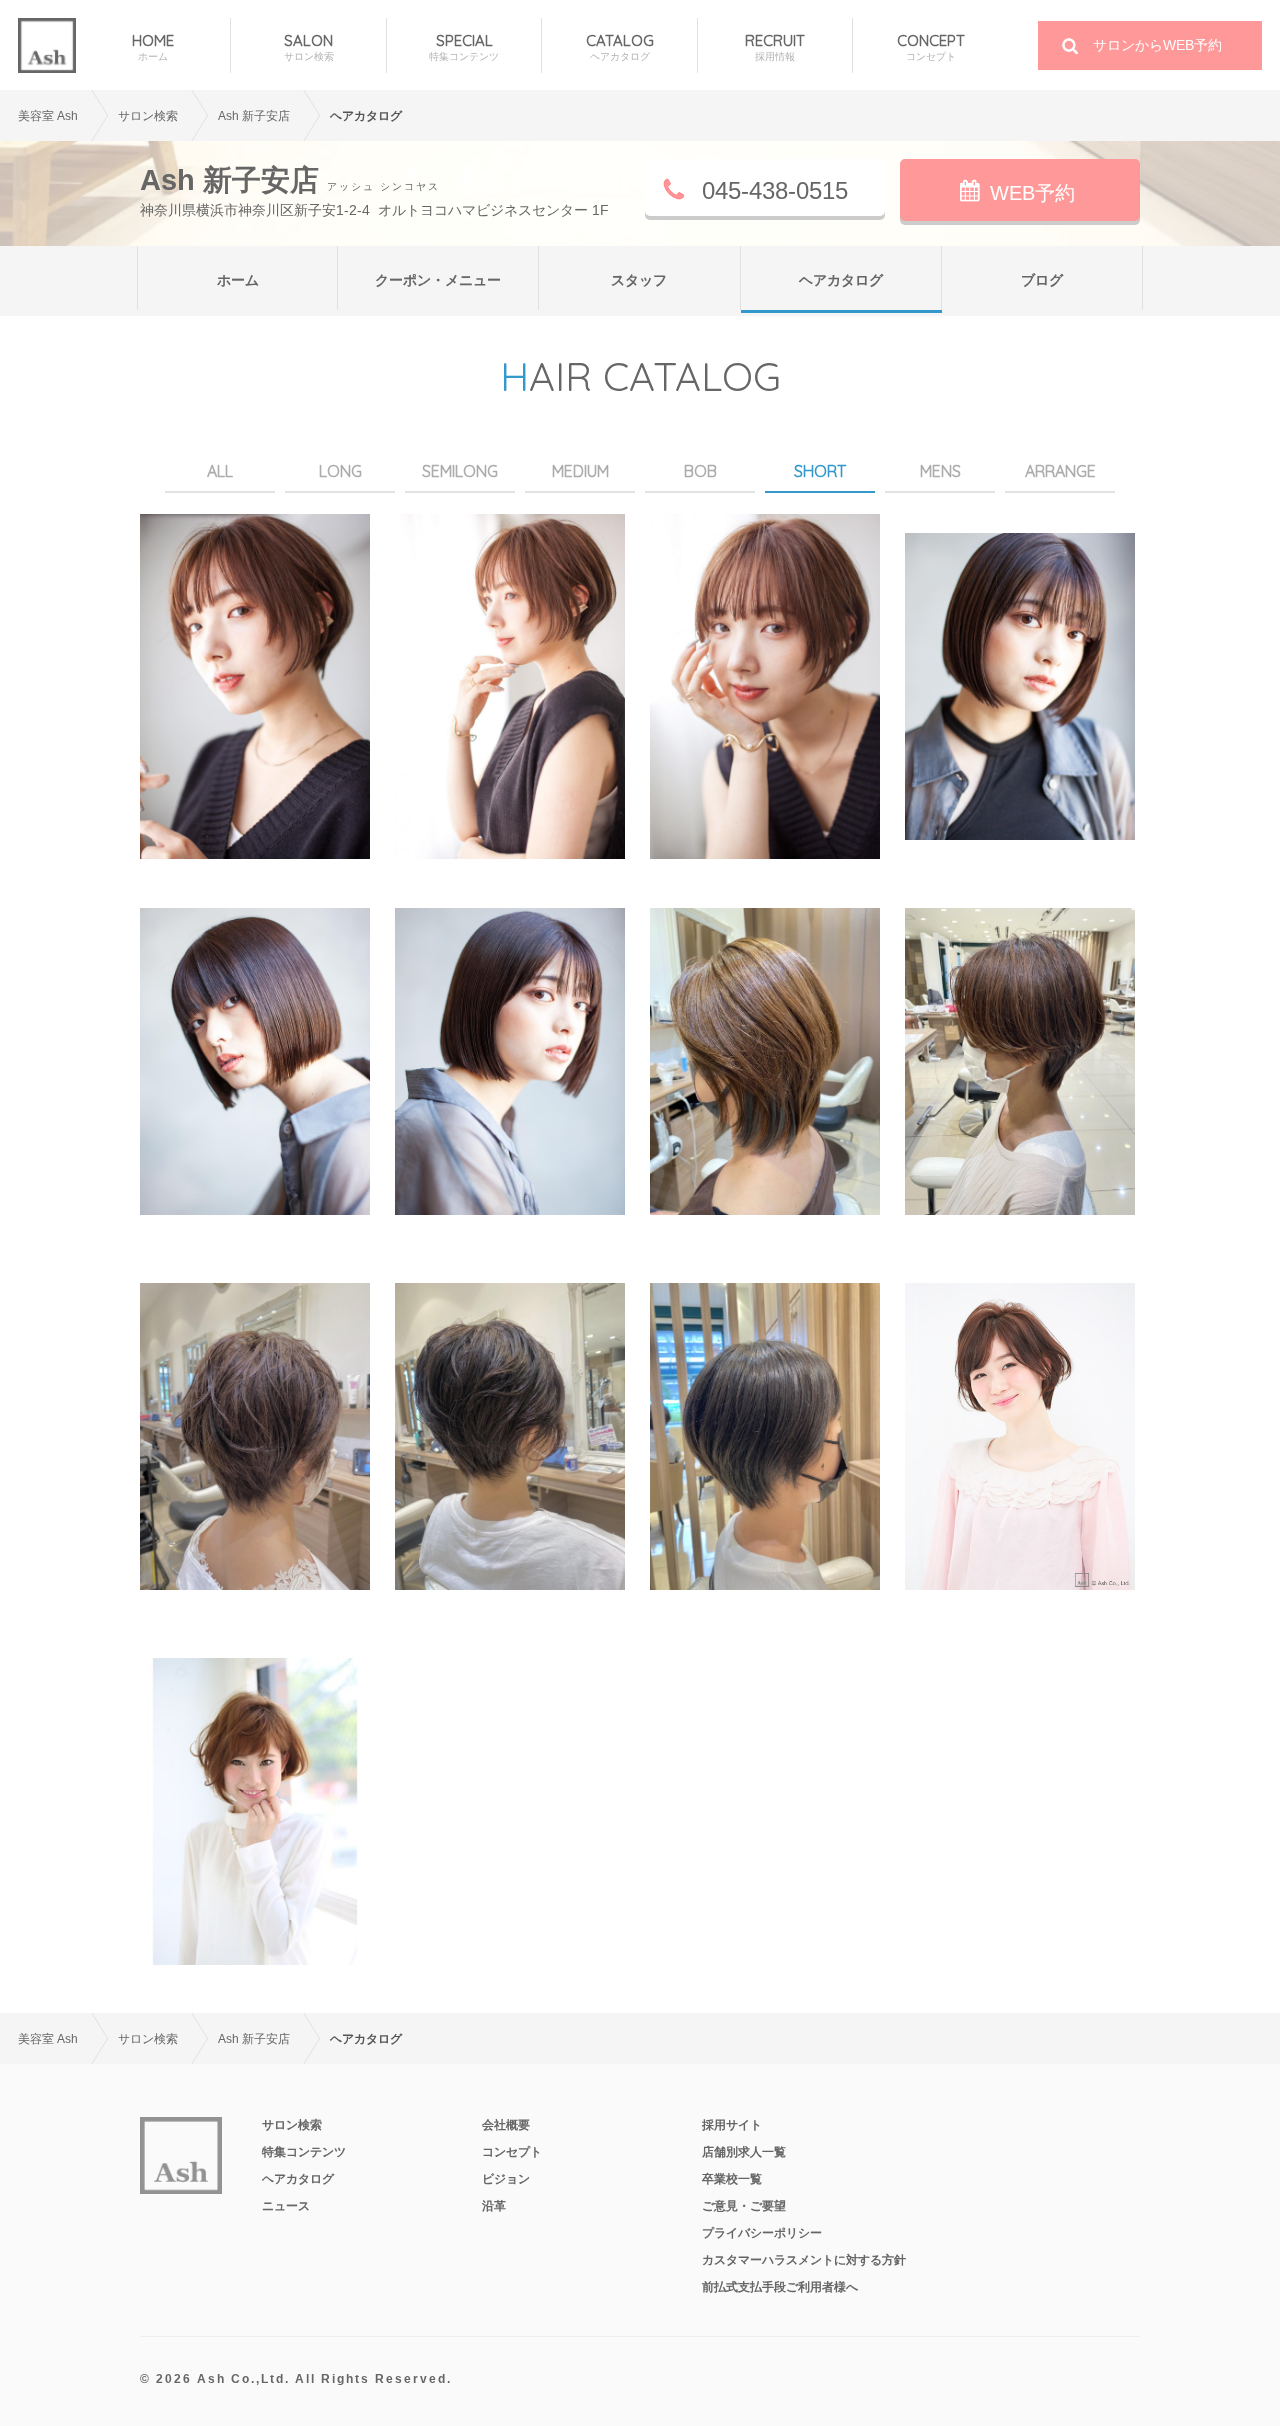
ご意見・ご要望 (744, 2206)
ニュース (286, 2206)
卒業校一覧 (732, 2179)
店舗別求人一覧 (744, 2152)
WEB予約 (1032, 193)
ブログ (1042, 280)
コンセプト (512, 2152)
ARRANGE (1060, 471)
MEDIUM (580, 471)
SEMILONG (460, 471)
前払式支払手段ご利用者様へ (780, 2287)
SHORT (820, 471)
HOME (153, 47)
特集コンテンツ (304, 2152)
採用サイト (732, 2125)
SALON (309, 47)
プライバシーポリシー (762, 2233)
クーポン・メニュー (438, 280)
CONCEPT (931, 47)
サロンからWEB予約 (1157, 45)
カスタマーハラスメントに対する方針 (804, 2260)
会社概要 (506, 2125)
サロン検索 (292, 2125)
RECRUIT (775, 47)
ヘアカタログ (841, 280)
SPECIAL (464, 47)
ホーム (238, 280)
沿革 (494, 2206)
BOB (700, 471)
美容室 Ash (48, 116)
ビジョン (506, 2179)
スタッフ (639, 280)
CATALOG (620, 47)
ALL (220, 471)
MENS (940, 471)
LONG (340, 471)
